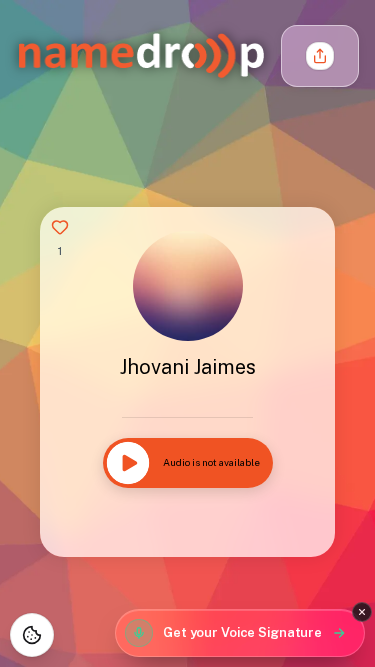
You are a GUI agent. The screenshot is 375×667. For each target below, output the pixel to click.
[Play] (128, 463)
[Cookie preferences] (32, 635)
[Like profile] (60, 227)
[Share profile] (320, 56)
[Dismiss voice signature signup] (362, 612)
